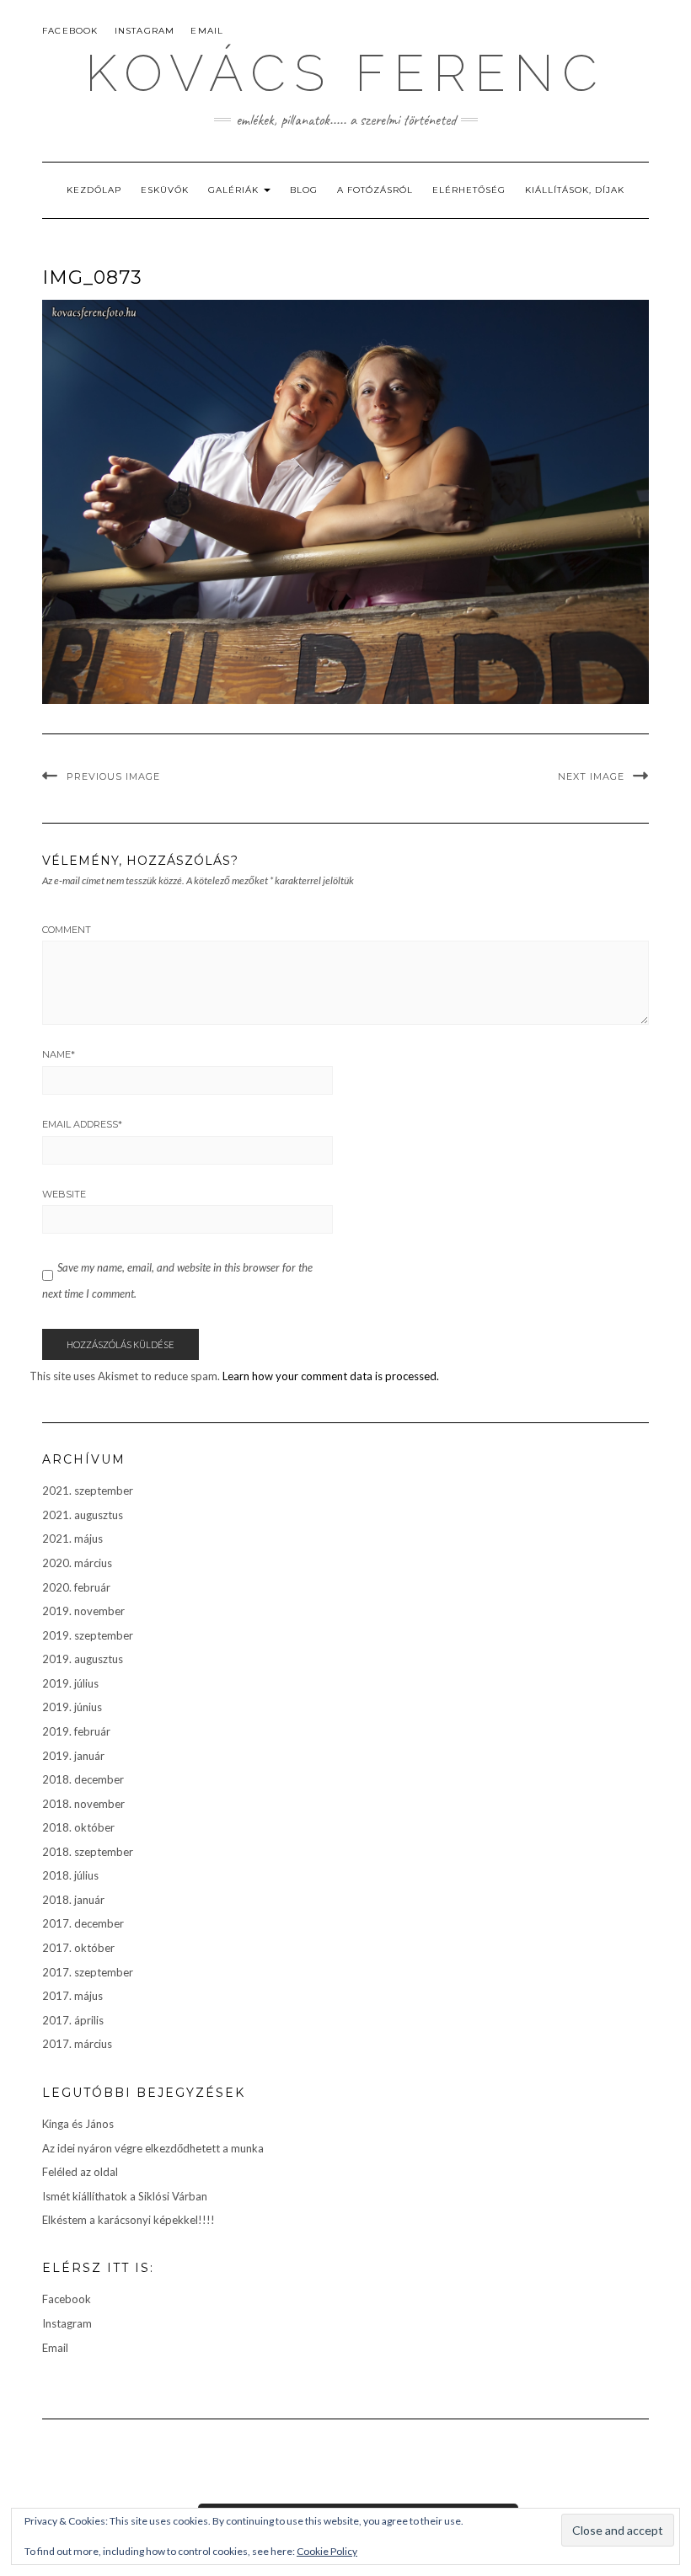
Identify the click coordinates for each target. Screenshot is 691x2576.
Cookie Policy (327, 2551)
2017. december (83, 1923)
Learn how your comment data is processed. (331, 1376)
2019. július (70, 1683)
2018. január (73, 1900)
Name (59, 1054)
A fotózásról (375, 190)
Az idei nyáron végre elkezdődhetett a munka (153, 2148)
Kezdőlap (94, 190)
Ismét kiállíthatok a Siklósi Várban (125, 2196)
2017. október (78, 1948)
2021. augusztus (83, 1515)
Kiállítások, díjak (575, 190)
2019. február (76, 1731)
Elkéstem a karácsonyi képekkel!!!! (129, 2220)
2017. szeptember (88, 1972)
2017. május (72, 1996)
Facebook (70, 31)
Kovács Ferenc (345, 73)
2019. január (73, 1756)
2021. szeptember (88, 1491)
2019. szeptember (88, 1635)
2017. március (77, 2044)
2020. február (76, 1587)
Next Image (591, 776)
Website (64, 1194)
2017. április (73, 2020)
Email (207, 31)
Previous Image (113, 776)
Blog (304, 190)
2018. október (78, 1827)
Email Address (82, 1124)
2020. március (77, 1563)
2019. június (72, 1707)
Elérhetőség (469, 190)
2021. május (72, 1539)
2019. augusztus (83, 1659)
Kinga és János (78, 2124)
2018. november (83, 1804)
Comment (67, 930)
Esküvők (165, 190)
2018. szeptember (88, 1852)
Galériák (235, 190)
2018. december (83, 1779)
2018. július (70, 1875)
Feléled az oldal (80, 2172)
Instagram (145, 31)
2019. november (83, 1611)
